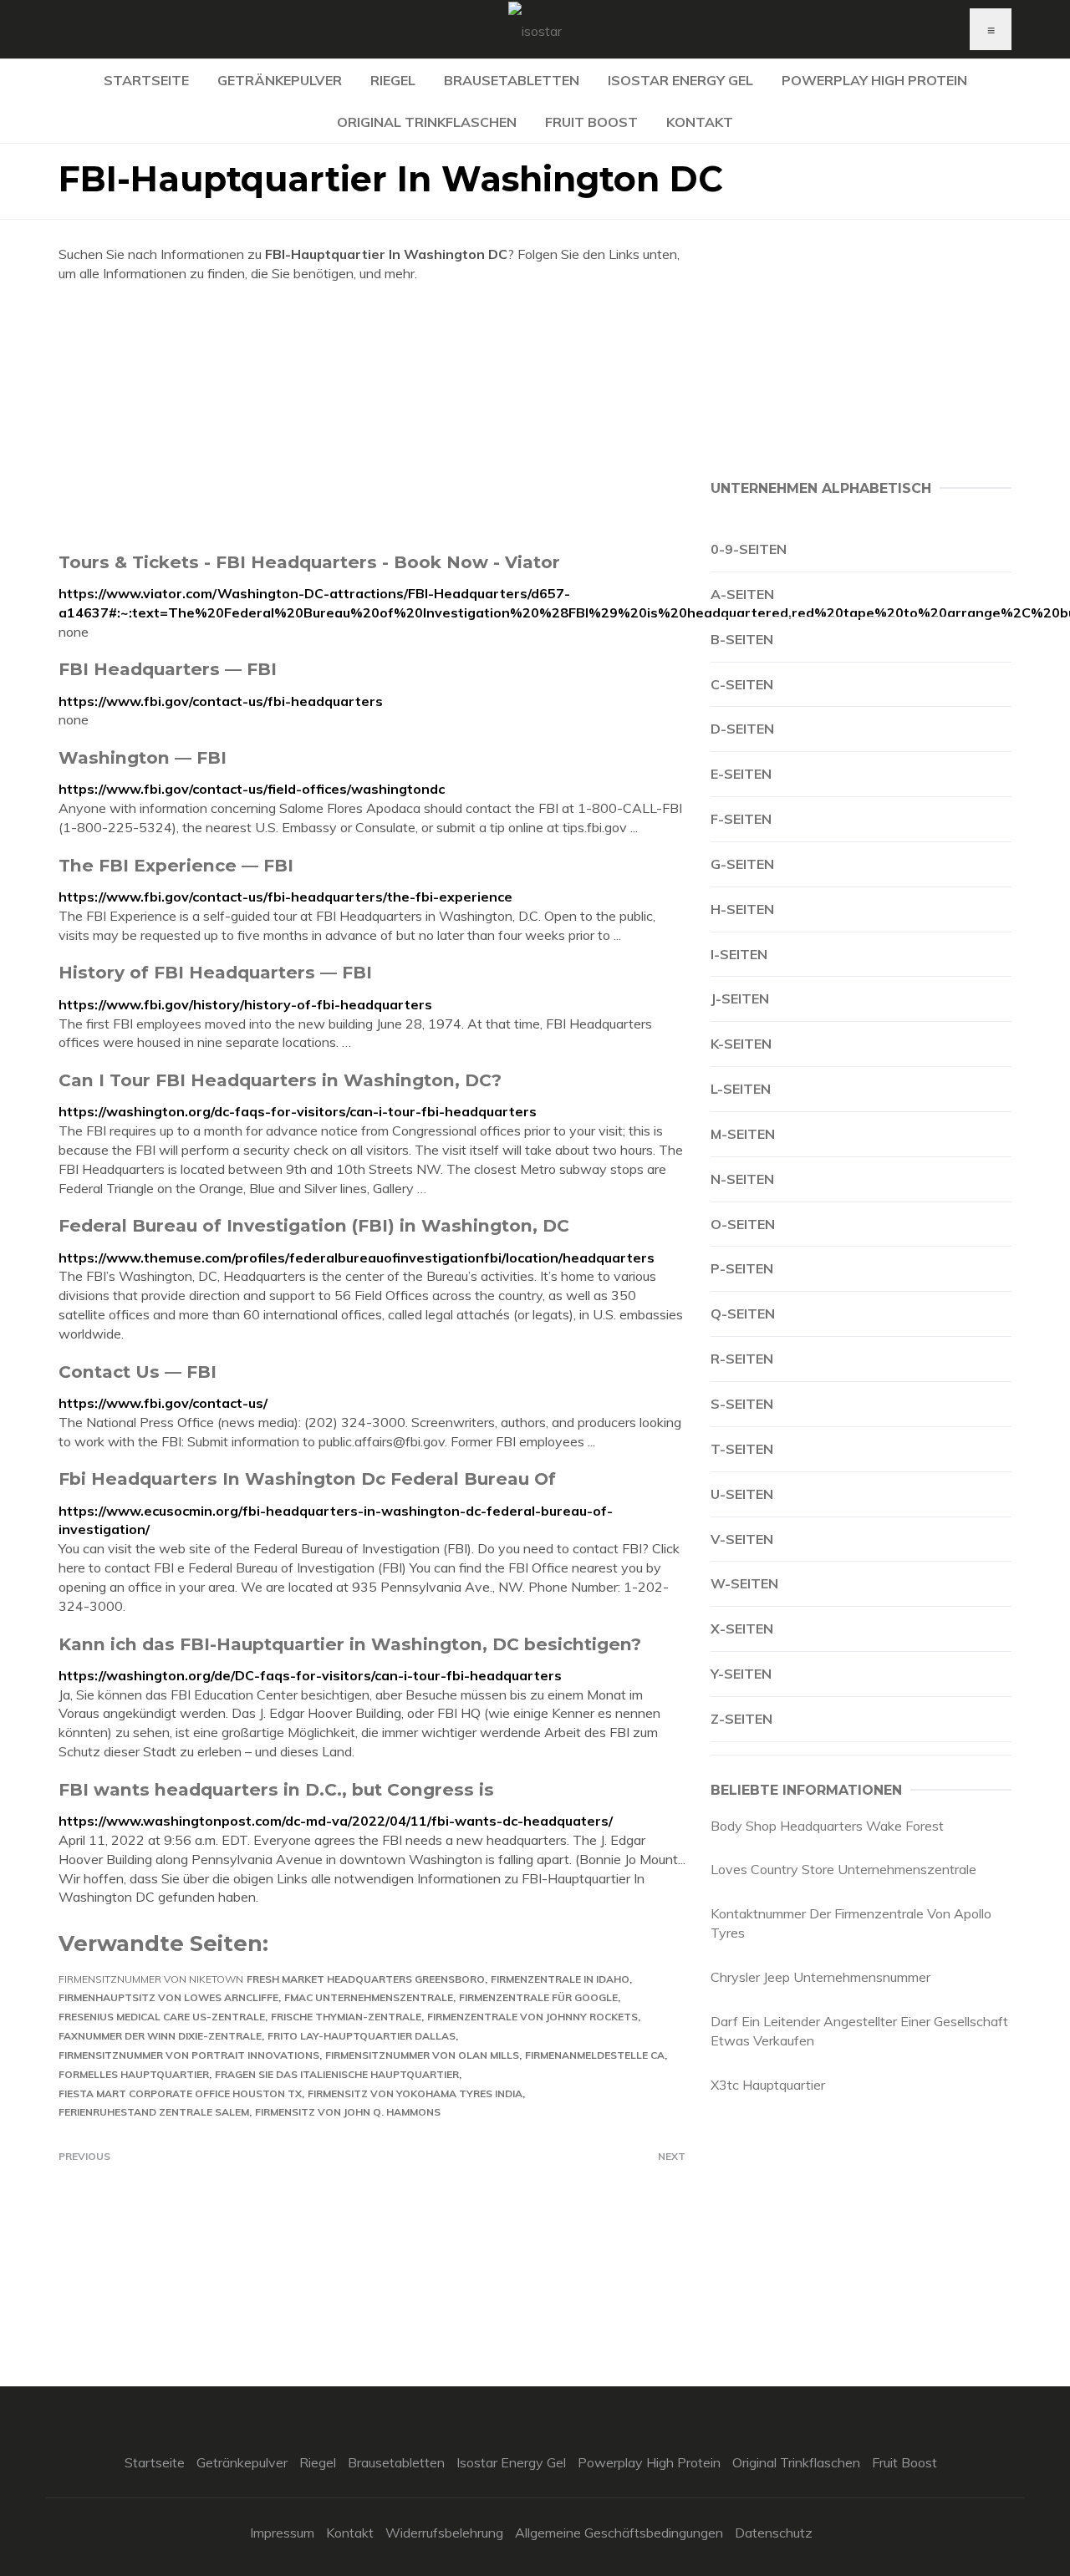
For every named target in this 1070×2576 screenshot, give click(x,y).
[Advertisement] (372, 417)
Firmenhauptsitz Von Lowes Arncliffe (168, 1997)
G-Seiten (742, 864)
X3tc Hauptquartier (768, 2085)
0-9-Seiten (749, 549)
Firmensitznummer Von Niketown (151, 1979)
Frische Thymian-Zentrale (346, 2017)
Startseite (146, 80)
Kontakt (700, 122)
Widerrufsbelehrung (444, 2533)
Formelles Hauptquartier (134, 2074)
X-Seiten (742, 1628)
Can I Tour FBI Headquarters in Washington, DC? (280, 1080)
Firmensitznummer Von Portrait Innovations (189, 2055)
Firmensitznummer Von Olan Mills (422, 2055)
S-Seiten (742, 1404)
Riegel (393, 80)
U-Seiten (742, 1494)
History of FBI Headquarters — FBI (215, 972)
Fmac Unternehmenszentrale (369, 1997)
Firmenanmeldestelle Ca (595, 2055)
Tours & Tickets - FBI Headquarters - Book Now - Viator (309, 562)
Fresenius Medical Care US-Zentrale (162, 2017)
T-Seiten (742, 1449)
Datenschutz (774, 2533)
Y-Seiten (741, 1674)
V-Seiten (742, 1539)
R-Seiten (742, 1359)
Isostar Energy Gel (680, 80)
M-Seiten (743, 1134)
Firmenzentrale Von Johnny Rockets (532, 2017)
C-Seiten (742, 684)
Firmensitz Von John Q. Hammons (348, 2112)
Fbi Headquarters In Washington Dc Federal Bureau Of (307, 1479)
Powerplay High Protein (874, 80)
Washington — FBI (143, 757)
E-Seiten (741, 774)
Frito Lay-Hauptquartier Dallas (362, 2036)
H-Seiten (742, 909)
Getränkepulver (280, 80)
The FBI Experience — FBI (176, 865)
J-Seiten (740, 998)
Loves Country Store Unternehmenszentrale (843, 1869)
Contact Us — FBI (138, 1372)
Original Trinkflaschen (427, 122)
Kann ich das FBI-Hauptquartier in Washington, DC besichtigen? (350, 1644)
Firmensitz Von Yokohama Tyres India (415, 2093)
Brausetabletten (512, 80)
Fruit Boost (591, 122)
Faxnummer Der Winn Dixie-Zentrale (160, 2036)
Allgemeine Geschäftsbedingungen (619, 2533)
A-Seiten (742, 594)
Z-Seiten (741, 1719)
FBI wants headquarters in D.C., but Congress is (276, 1789)
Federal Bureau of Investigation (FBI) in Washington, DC (314, 1225)
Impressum (282, 2533)
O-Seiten (743, 1224)
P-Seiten (742, 1268)
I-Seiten (739, 954)
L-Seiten (741, 1089)
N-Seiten (742, 1179)
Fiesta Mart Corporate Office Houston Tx (180, 2093)
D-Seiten (742, 729)
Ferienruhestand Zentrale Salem (154, 2112)
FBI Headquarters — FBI (168, 669)
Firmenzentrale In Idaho (560, 1979)
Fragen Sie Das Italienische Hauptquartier (337, 2074)
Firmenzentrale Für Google (538, 1997)
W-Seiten (744, 1583)
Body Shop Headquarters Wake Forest (827, 1826)
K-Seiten (741, 1044)
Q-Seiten (743, 1313)
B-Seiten (742, 639)
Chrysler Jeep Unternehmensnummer (820, 1977)
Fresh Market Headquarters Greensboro (366, 1979)
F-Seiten (741, 819)
